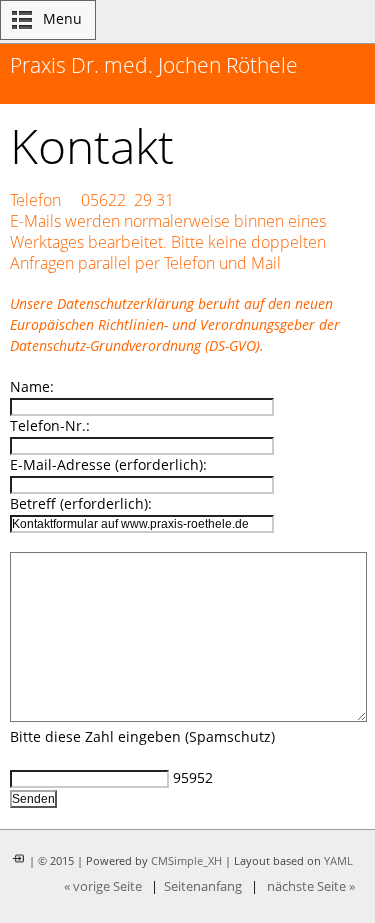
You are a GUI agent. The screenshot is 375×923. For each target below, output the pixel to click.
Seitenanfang (203, 886)
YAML (338, 861)
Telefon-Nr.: (50, 425)
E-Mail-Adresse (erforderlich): (108, 464)
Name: (32, 386)
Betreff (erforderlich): (81, 503)
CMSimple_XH (186, 861)
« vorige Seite (103, 886)
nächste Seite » (311, 886)
